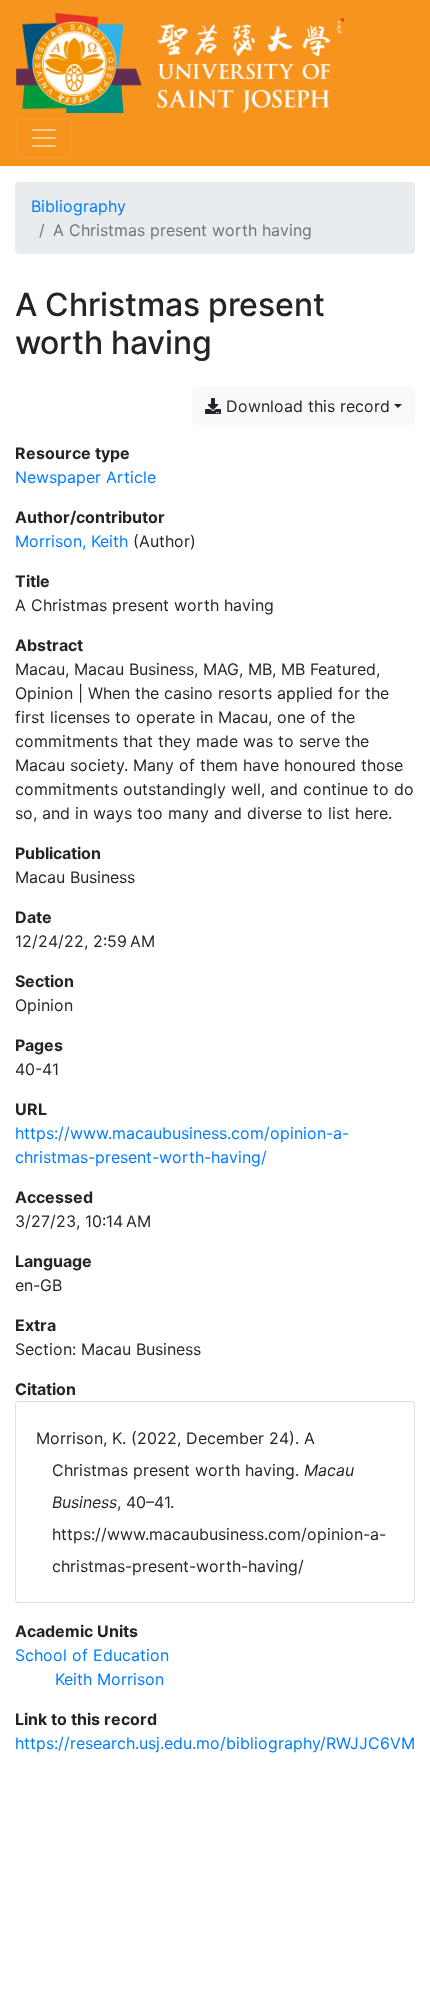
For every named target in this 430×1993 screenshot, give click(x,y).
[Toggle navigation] (44, 138)
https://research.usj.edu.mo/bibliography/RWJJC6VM (215, 1743)
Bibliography (78, 206)
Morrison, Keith (71, 541)
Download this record (305, 406)
